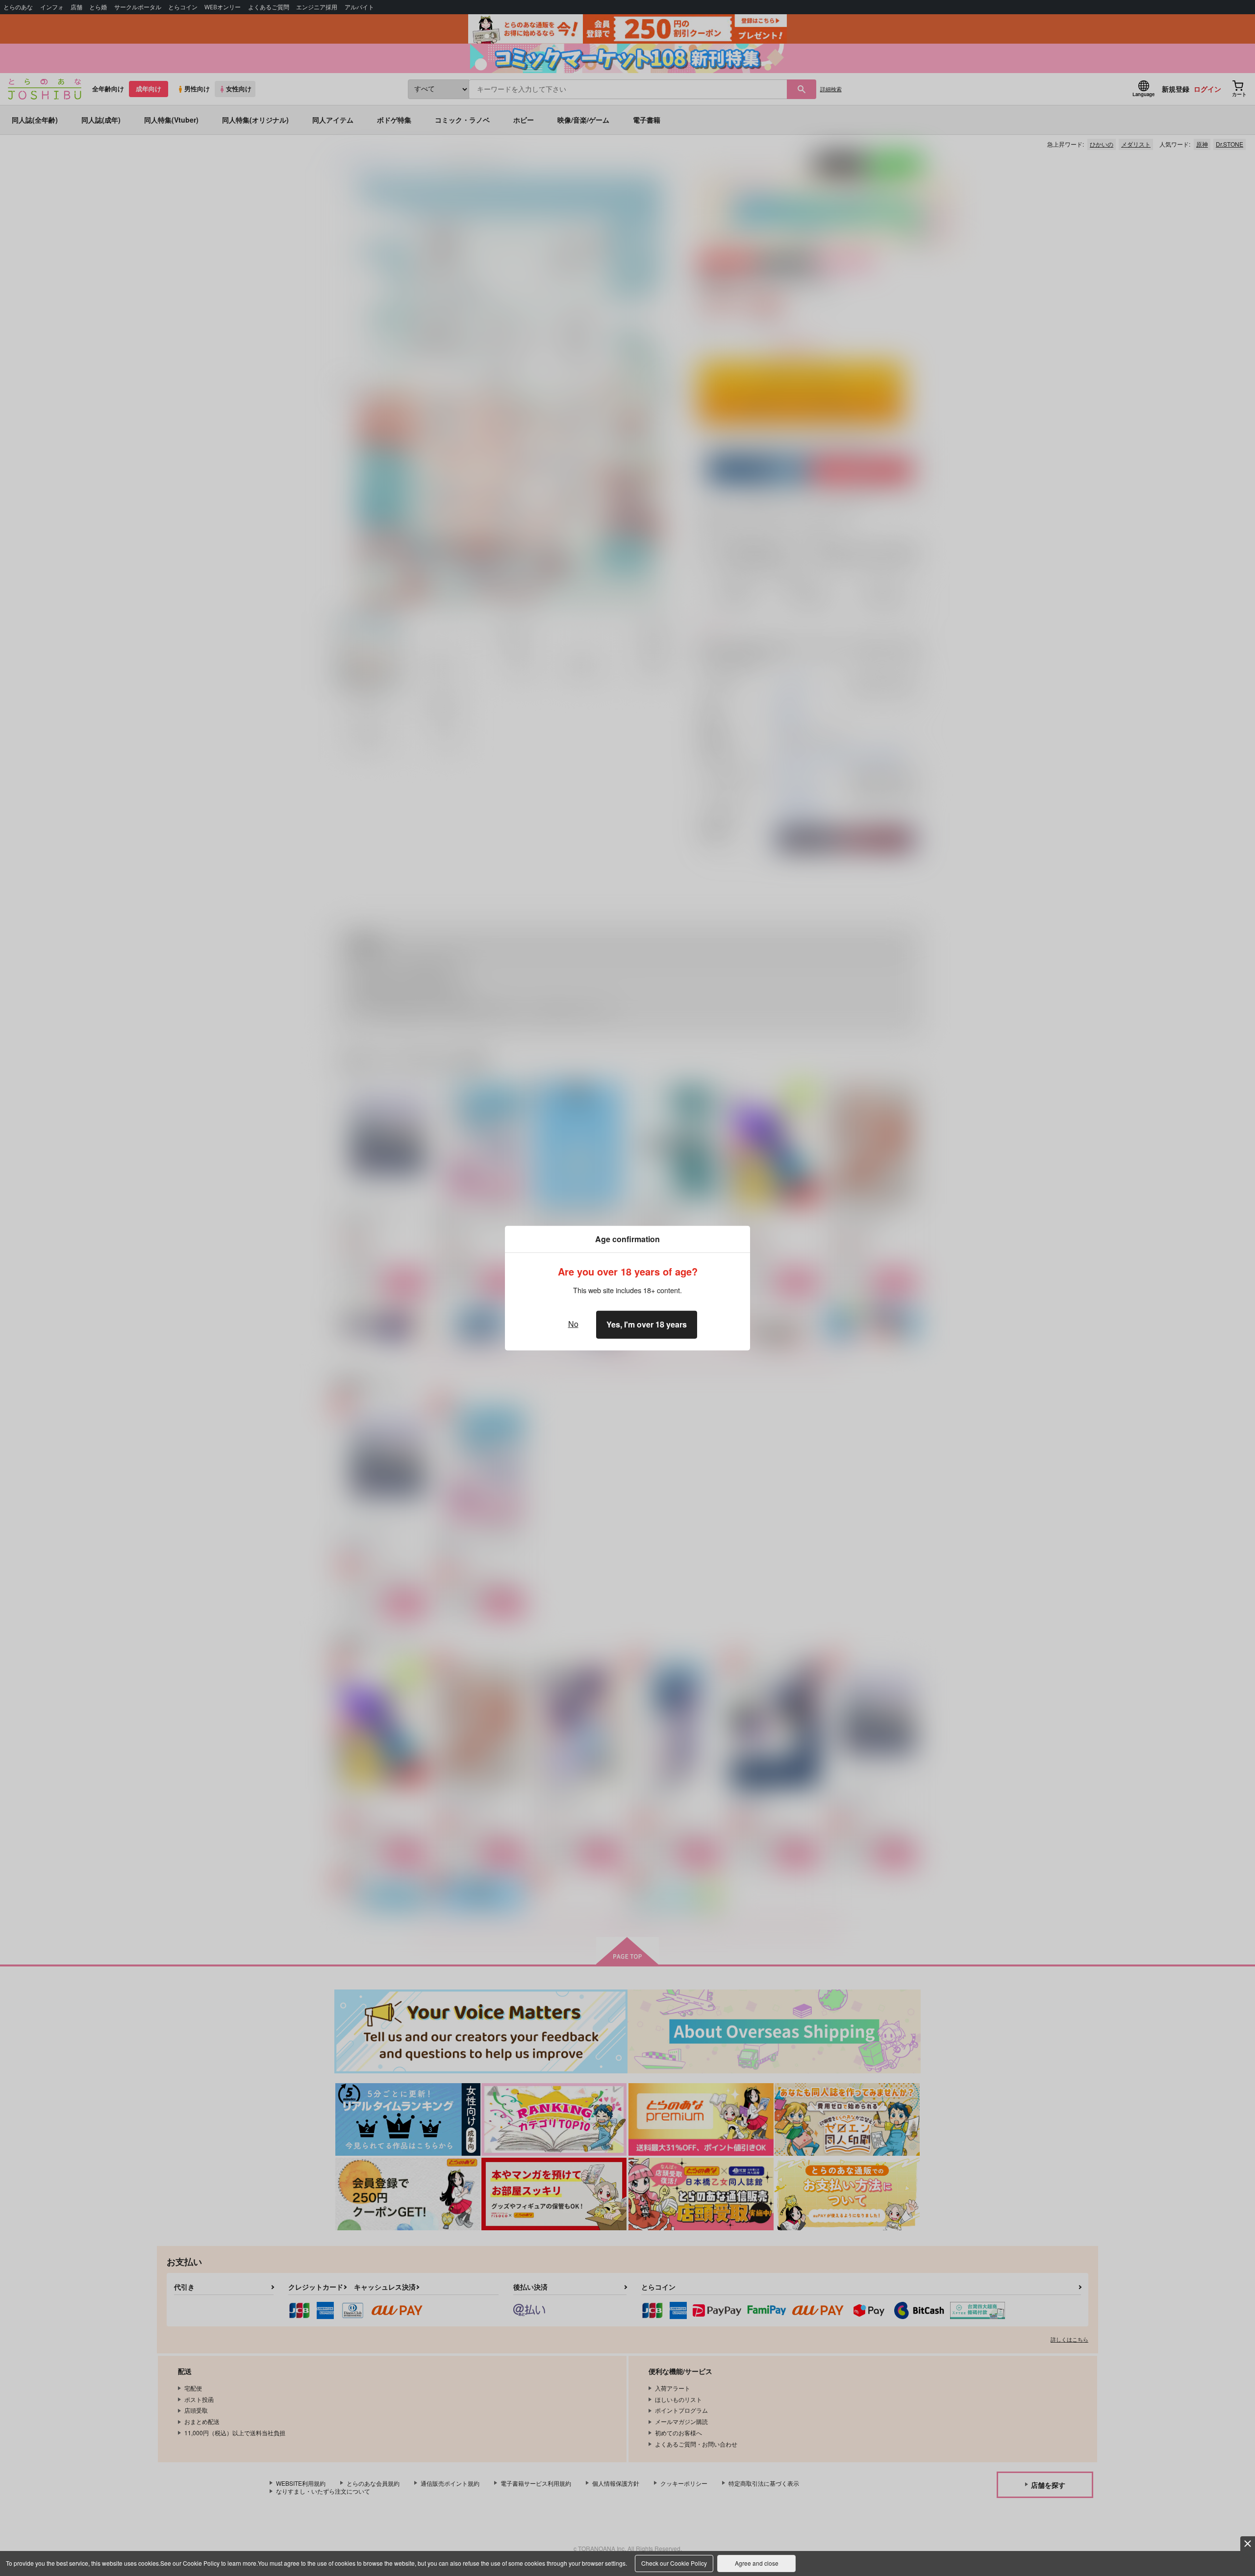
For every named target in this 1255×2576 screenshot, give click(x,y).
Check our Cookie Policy (674, 2563)
